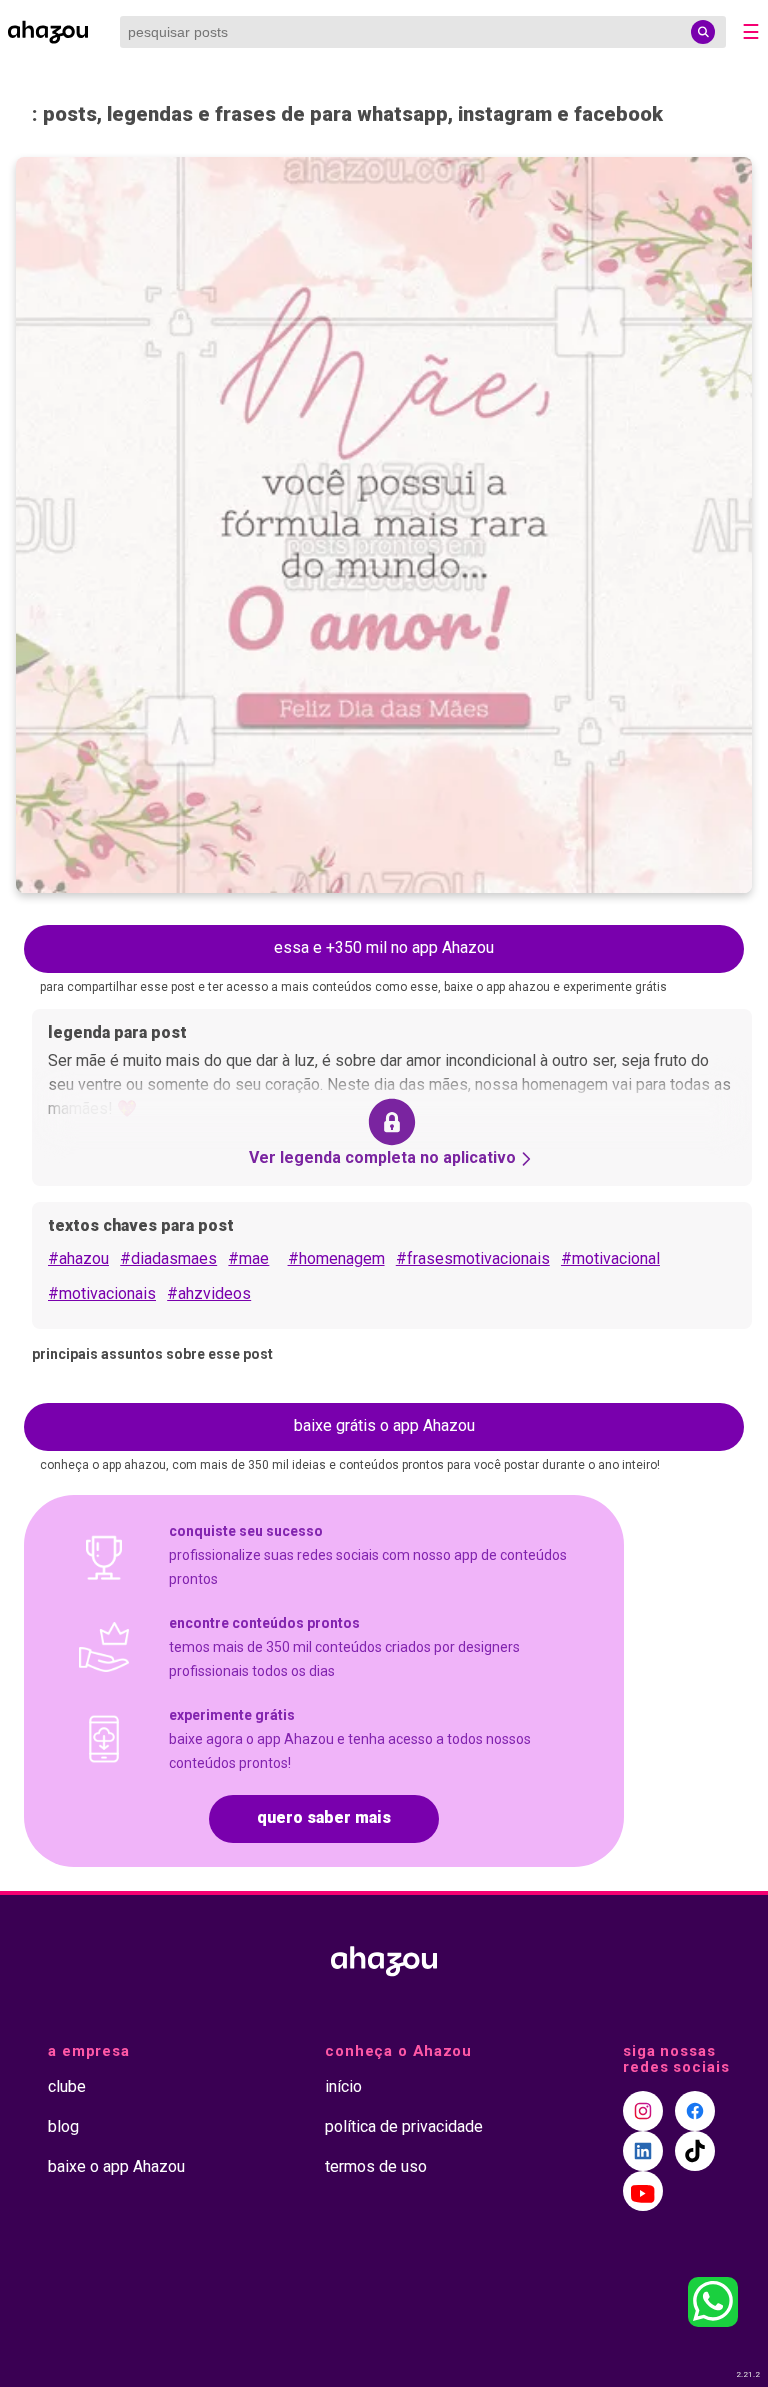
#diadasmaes (168, 1258)
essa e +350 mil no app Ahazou (384, 947)
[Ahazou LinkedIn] (643, 2151)
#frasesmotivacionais (473, 1258)
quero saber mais (324, 1817)
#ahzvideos (209, 1293)
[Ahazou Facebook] (695, 2111)
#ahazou (78, 1258)
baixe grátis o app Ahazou (384, 1425)
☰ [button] (751, 32)
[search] (703, 32)
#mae (248, 1258)
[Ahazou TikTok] (695, 2151)
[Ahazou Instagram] (643, 2111)
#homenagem (336, 1258)
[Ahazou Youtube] (643, 2191)
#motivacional (610, 1258)
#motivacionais (102, 1293)
